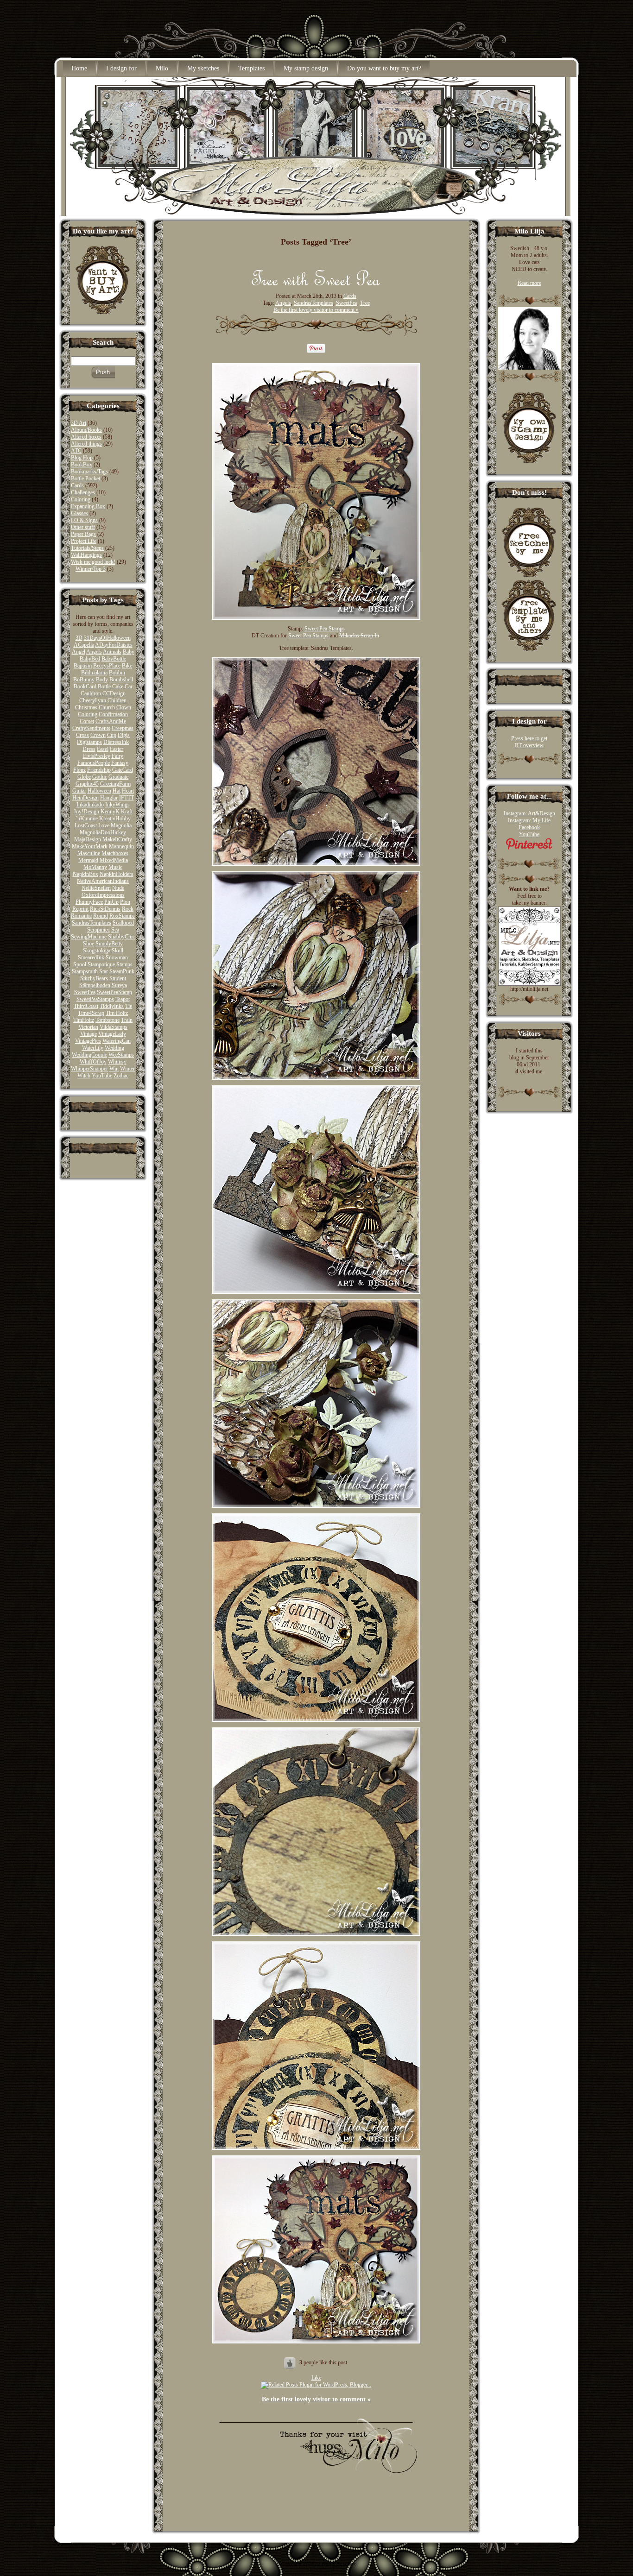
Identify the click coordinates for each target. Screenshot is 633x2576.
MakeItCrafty (117, 839)
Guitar (79, 791)
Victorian (88, 1027)
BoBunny (84, 680)
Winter (127, 1069)
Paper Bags (83, 534)
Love (104, 825)
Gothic (100, 777)
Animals (112, 652)
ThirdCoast (86, 1006)
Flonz (79, 770)
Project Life (84, 541)
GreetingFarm (115, 784)
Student (118, 978)
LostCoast (86, 825)
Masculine (89, 853)
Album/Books (86, 430)
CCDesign (114, 693)
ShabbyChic (121, 937)
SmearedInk (91, 957)
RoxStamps (122, 916)
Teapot (123, 999)
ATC (76, 451)
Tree (365, 303)
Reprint (80, 909)
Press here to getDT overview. (529, 742)
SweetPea (85, 992)
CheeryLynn (93, 700)
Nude (118, 888)
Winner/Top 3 (91, 569)
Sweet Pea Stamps (325, 629)
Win (114, 1069)
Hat (117, 791)
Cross (82, 735)
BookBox (82, 465)
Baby (129, 652)
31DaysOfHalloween (107, 638)
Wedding (114, 1048)
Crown (98, 735)
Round (101, 916)
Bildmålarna (94, 673)
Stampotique (101, 964)
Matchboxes (115, 853)
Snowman (117, 957)
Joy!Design (86, 812)
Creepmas (123, 728)
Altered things (86, 444)
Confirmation (113, 714)
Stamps (124, 964)
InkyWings (117, 805)
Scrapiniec (98, 930)
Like (316, 2378)
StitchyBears (94, 978)
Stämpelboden (95, 985)
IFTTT (127, 798)
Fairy (117, 756)
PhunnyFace (89, 902)
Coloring (81, 499)
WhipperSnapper (89, 1069)
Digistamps (89, 742)
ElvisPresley (97, 756)
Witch (84, 1076)
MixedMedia (114, 860)
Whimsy (117, 1062)
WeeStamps (121, 1055)
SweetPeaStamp (114, 992)
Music (115, 867)
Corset (87, 721)
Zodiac (121, 1076)
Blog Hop (82, 458)
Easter (117, 749)
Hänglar (109, 798)
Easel (103, 749)
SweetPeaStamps (95, 999)
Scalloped (123, 923)
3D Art (79, 423)
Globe (84, 777)
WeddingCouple (89, 1055)
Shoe (89, 944)
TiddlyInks (112, 1006)
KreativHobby (115, 819)
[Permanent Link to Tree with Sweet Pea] (316, 283)
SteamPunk (122, 971)
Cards (77, 485)
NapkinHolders (117, 874)
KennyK (110, 812)
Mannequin (121, 846)
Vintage (89, 1034)
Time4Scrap (91, 1013)
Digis (124, 735)
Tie (129, 1006)
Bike (127, 666)
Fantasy (120, 763)
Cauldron (91, 693)
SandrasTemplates (92, 923)
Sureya (119, 985)
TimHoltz (84, 1020)
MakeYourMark (90, 846)
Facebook (529, 827)
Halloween (99, 791)
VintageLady (112, 1034)
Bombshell (121, 680)
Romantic (81, 916)
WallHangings (86, 555)
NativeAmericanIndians (103, 881)
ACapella (84, 645)
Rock (128, 909)
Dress (89, 749)
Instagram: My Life (529, 820)
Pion (125, 902)
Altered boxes (86, 437)
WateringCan (117, 1041)
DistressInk (116, 742)
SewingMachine (89, 937)
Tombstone (108, 1020)
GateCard (123, 770)
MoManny (95, 867)
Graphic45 (87, 784)
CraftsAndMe (111, 721)
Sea (115, 930)
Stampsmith (85, 971)
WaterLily (93, 1048)
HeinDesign (85, 798)
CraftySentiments (91, 728)
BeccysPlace (107, 666)
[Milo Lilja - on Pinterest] (529, 848)
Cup (112, 735)
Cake (118, 687)
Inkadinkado (90, 805)
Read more (529, 283)
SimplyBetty (109, 944)
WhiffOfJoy (93, 1062)
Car (129, 687)
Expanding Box (88, 506)
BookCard (85, 687)
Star (104, 971)
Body (102, 680)
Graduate (118, 777)
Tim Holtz (117, 1013)
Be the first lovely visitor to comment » (316, 310)
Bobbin (117, 673)
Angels (94, 652)
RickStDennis (105, 909)
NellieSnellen (96, 888)
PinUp (111, 902)
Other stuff (83, 527)
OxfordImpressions (103, 895)
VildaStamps (114, 1027)
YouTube (102, 1076)
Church (107, 707)
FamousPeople (94, 763)
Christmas (86, 707)
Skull (117, 951)
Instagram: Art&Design (529, 813)
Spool (80, 964)
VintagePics (88, 1041)
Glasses (79, 513)
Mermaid (88, 860)
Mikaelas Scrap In (359, 636)
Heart (128, 791)
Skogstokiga (97, 951)
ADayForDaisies (114, 645)
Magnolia (121, 825)
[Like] (291, 2362)
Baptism (83, 666)
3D (79, 638)
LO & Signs (84, 520)
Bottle (104, 687)
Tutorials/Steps (87, 548)
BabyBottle (114, 659)
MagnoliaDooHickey (103, 832)
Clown (124, 707)
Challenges (83, 492)
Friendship (99, 770)
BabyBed (90, 659)
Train (127, 1020)
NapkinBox (85, 874)
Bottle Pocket (85, 479)
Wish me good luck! (93, 562)
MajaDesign (88, 839)
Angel (79, 652)
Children (117, 700)
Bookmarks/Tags (89, 472)
